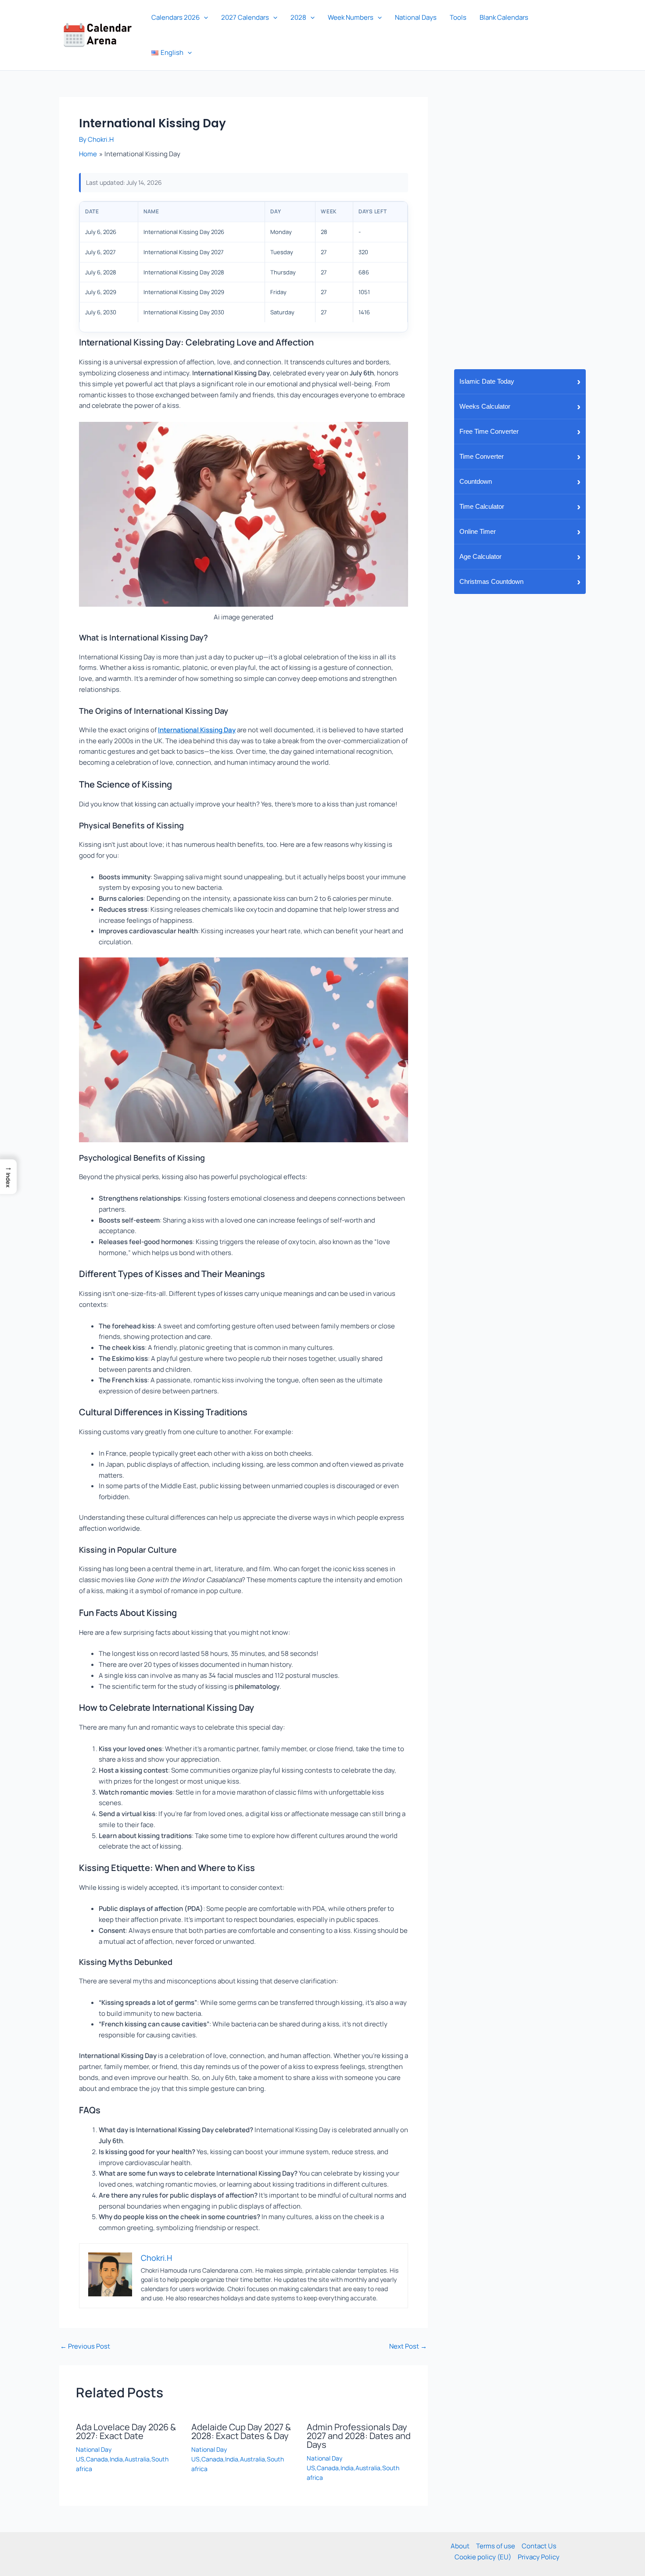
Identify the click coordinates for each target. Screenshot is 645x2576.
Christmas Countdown (520, 581)
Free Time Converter (520, 431)
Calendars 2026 (176, 17)
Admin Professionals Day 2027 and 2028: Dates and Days (359, 2436)
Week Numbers (351, 17)
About (460, 2546)
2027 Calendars (245, 17)
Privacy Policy (539, 2557)
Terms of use (496, 2546)
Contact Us (539, 2546)
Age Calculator (520, 556)
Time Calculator (520, 506)
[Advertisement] (520, 229)
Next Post (408, 2346)
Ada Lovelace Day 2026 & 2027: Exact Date (126, 2431)
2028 (298, 17)
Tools (458, 17)
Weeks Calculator (520, 406)
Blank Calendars (504, 17)
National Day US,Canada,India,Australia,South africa (122, 2459)
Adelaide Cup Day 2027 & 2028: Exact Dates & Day (241, 2431)
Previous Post (85, 2346)
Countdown (520, 481)
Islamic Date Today (520, 381)
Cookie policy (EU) (483, 2557)
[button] (204, 18)
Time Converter (520, 456)
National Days (416, 17)
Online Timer (520, 531)
